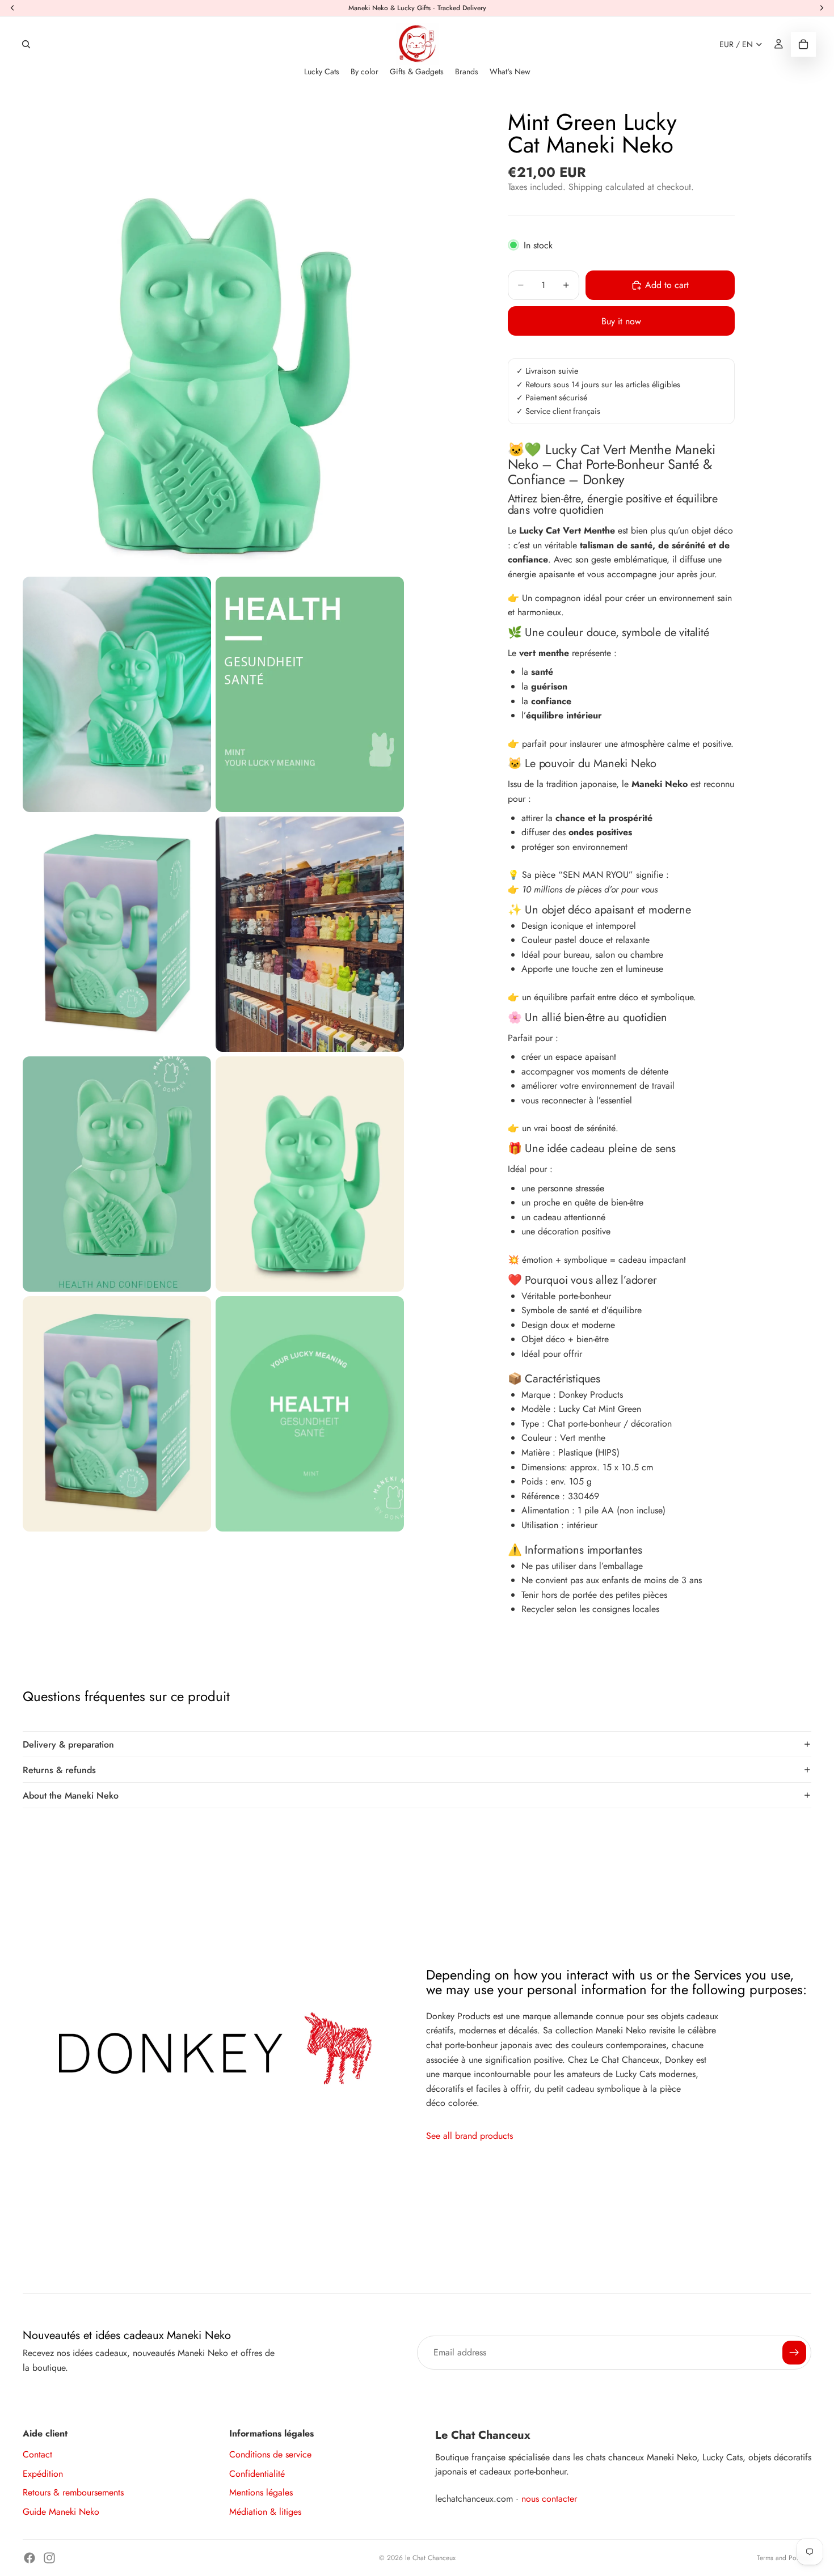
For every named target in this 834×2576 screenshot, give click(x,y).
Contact (37, 2454)
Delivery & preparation (68, 1744)
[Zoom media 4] (117, 934)
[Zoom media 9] (310, 1414)
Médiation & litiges (265, 2512)
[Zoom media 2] (117, 694)
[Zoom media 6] (117, 1174)
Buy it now (621, 321)
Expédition (43, 2474)
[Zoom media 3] (310, 694)
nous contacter (549, 2499)
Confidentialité (257, 2474)
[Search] (26, 44)
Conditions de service (270, 2454)
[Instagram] (49, 2558)
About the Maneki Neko (71, 1795)
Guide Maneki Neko (61, 2512)
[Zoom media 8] (117, 1414)
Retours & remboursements (73, 2492)
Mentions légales (261, 2492)
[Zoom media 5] (310, 934)
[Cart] (803, 44)
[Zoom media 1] (213, 335)
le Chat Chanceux (430, 2558)
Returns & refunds (59, 1770)
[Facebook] (30, 2558)
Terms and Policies (784, 2558)
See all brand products (469, 2136)
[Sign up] (794, 2353)
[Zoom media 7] (310, 1174)
